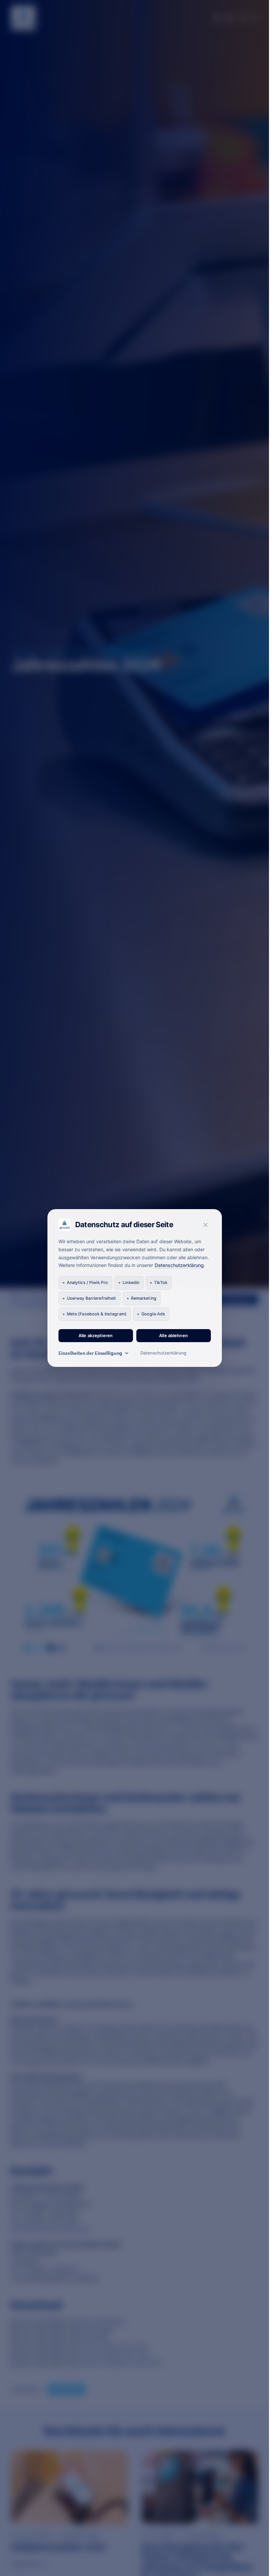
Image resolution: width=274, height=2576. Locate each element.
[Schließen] (205, 1225)
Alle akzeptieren (96, 1335)
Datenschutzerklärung (179, 1265)
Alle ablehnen (173, 1335)
